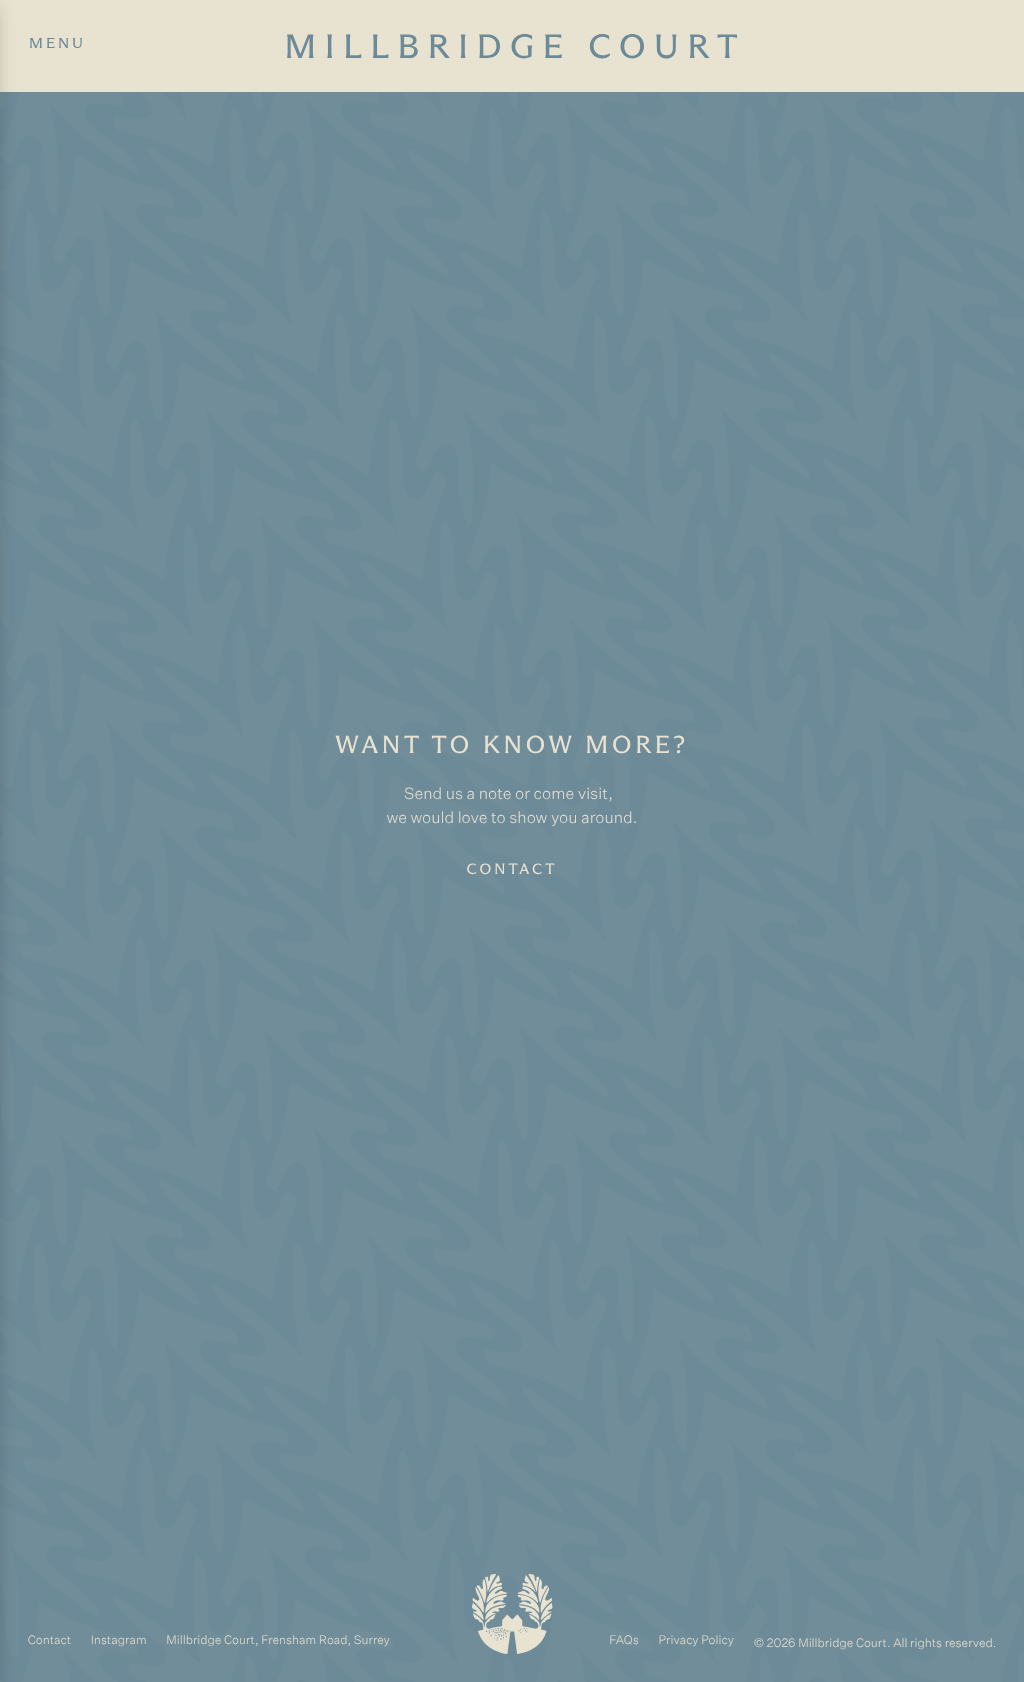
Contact (512, 870)
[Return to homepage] (512, 1614)
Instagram (119, 1640)
